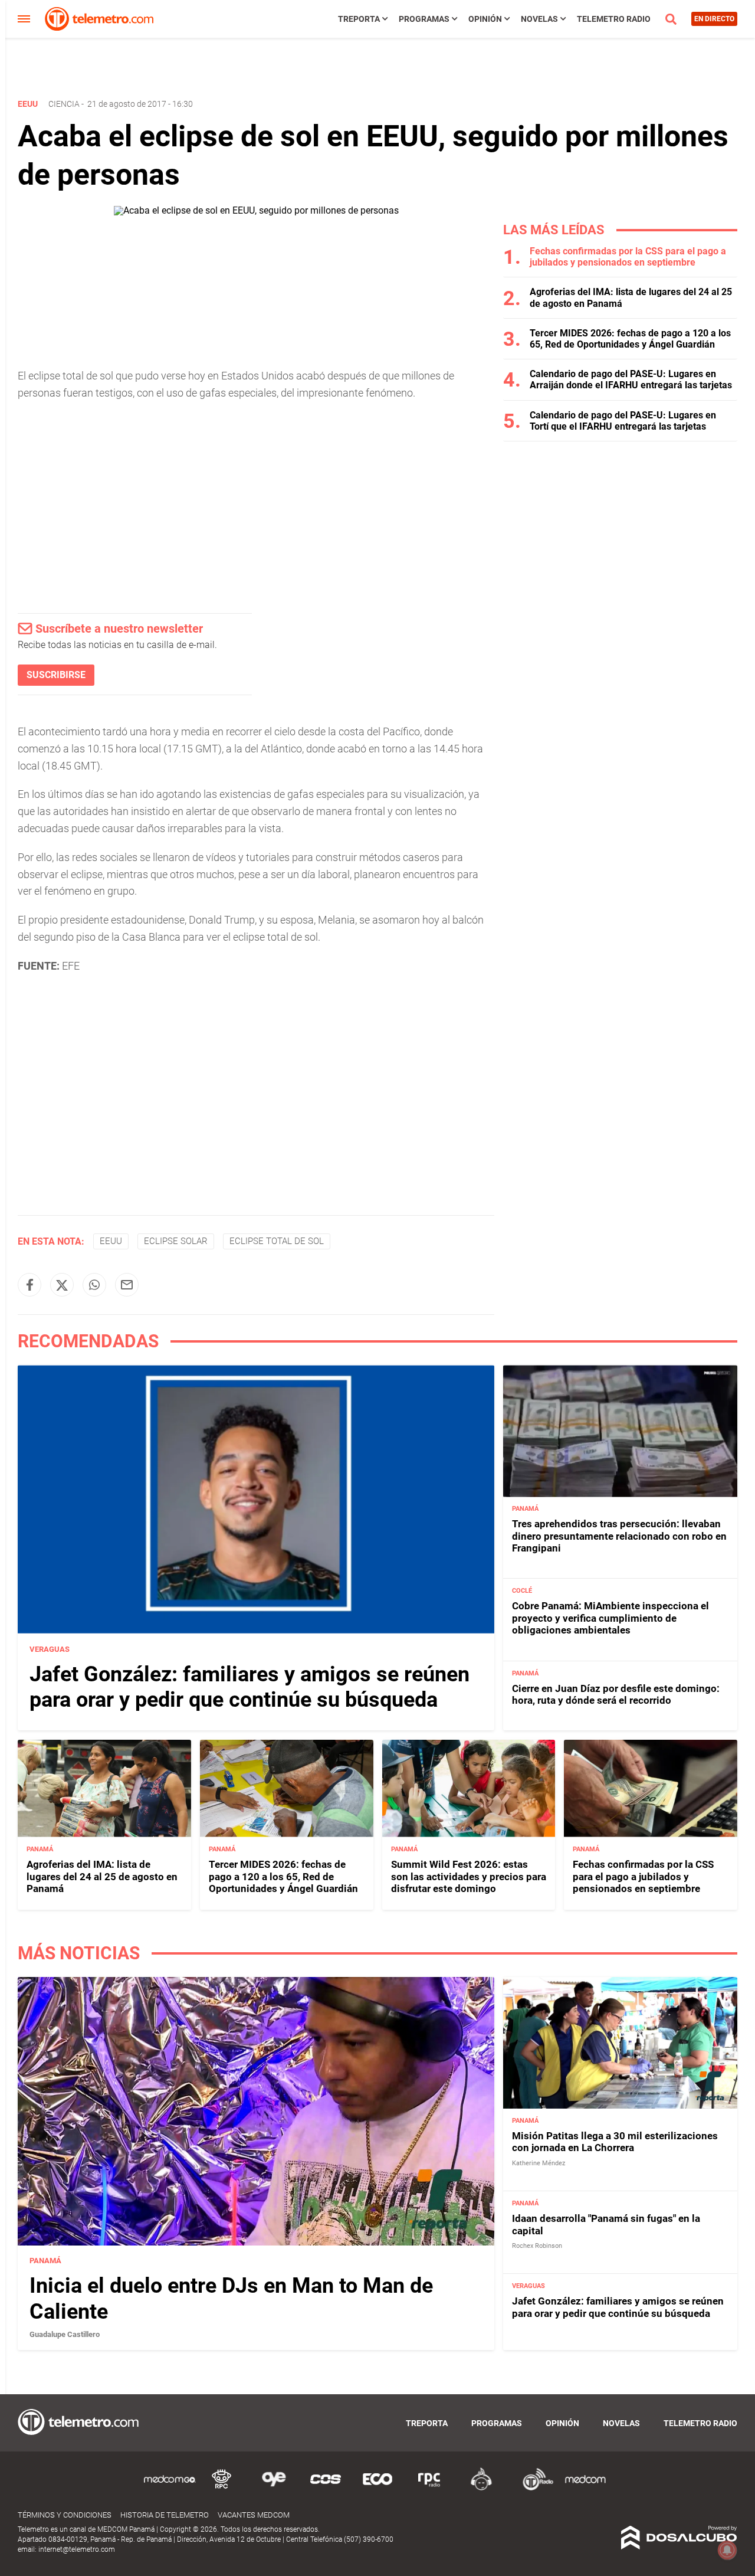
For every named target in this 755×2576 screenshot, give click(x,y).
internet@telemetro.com (77, 2549)
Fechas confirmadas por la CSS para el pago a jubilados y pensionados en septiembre (628, 257)
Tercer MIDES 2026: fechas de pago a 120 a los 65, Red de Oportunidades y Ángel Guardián (630, 339)
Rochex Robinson (537, 2246)
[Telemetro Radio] (533, 2488)
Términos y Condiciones (65, 2515)
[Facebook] (29, 1285)
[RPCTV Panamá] (222, 2488)
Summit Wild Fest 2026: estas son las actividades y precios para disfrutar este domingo (469, 1876)
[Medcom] (585, 2488)
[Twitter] (62, 1285)
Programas (424, 19)
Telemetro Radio (614, 19)
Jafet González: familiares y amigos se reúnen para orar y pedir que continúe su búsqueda (250, 1687)
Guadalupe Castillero (65, 2334)
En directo (714, 19)
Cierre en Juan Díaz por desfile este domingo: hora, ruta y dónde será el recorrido (616, 1694)
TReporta (359, 19)
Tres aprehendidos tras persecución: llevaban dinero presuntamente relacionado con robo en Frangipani (619, 1536)
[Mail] (127, 1285)
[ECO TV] (377, 2488)
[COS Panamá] (326, 2488)
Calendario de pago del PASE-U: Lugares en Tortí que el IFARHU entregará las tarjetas (623, 421)
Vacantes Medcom (254, 2515)
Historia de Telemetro (165, 2515)
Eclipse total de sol (277, 1241)
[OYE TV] (274, 2488)
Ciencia (64, 104)
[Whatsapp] (94, 1285)
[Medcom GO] (170, 2488)
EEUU (111, 1241)
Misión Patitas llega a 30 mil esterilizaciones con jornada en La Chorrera (615, 2142)
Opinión (485, 19)
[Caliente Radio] (481, 2488)
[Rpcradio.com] (429, 2488)
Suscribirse (56, 675)
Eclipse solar (176, 1241)
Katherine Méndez (539, 2163)
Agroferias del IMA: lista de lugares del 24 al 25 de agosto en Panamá (102, 1876)
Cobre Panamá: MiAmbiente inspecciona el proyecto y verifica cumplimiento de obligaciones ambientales (610, 1618)
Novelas (539, 19)
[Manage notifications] (727, 2550)
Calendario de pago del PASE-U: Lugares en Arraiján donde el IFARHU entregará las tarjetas (631, 379)
